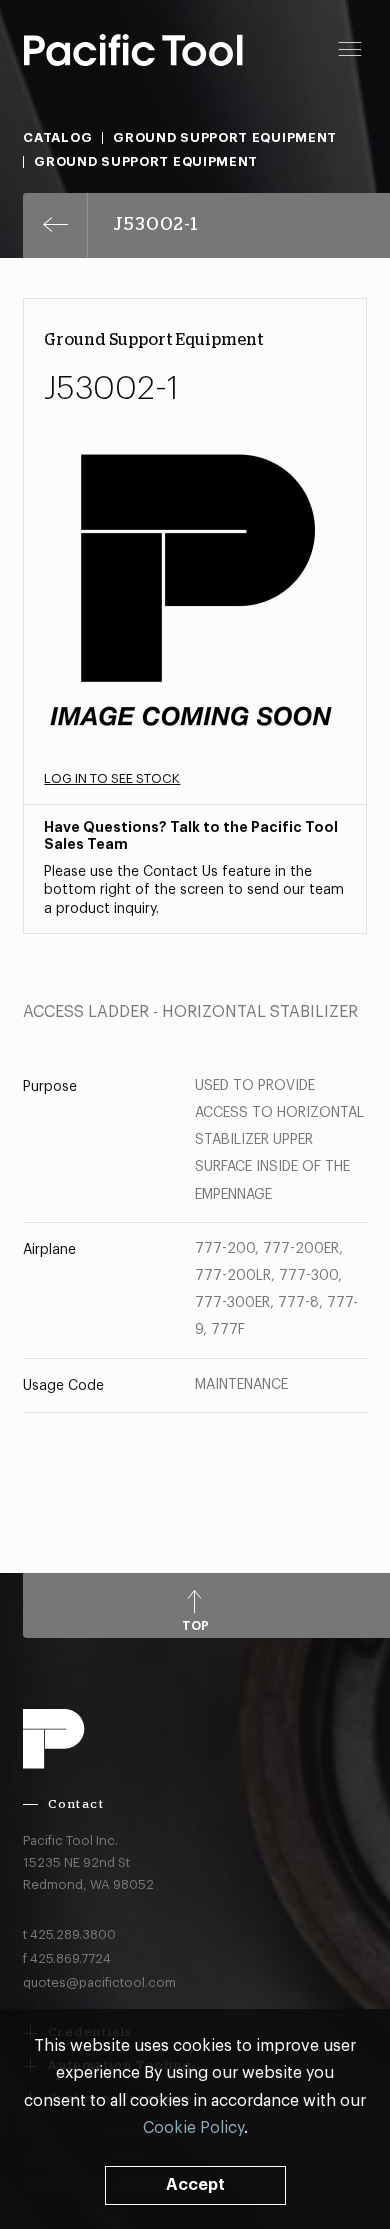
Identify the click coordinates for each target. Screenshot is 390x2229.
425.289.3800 (73, 1934)
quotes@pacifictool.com (99, 1982)
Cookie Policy (193, 2128)
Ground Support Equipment (225, 137)
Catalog (57, 137)
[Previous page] (55, 225)
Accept (195, 2185)
